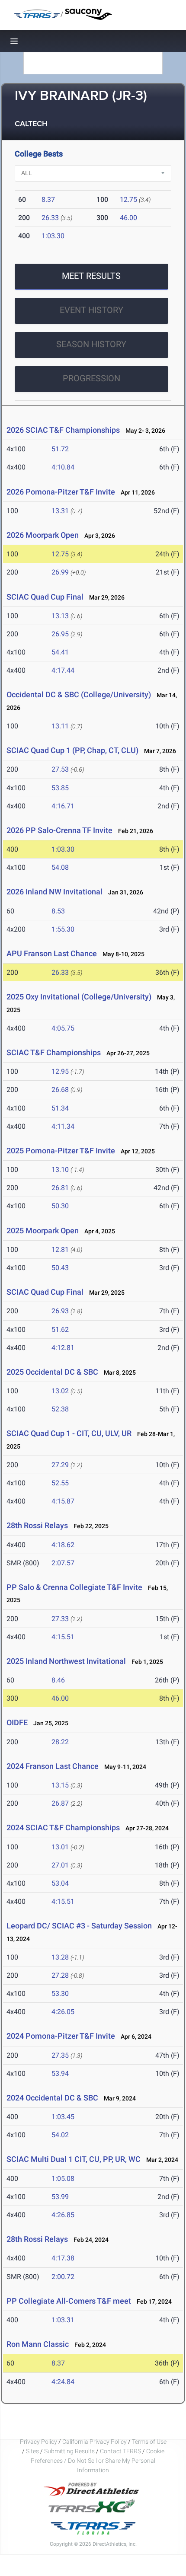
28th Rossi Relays (37, 1525)
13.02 (60, 1391)
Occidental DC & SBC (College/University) (79, 694)
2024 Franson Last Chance (53, 1766)
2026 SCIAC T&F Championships (63, 430)
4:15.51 (63, 1637)
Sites (32, 2451)
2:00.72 (63, 2277)
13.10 (60, 1170)
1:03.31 (63, 2320)
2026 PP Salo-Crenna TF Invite (59, 830)
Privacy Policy (38, 2442)
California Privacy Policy (95, 2442)
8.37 (48, 200)
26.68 (60, 1090)
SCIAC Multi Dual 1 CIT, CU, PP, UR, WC (74, 2159)
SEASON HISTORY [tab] (91, 344)
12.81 (60, 1250)
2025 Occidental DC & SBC (52, 1372)
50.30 (60, 1206)
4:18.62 (63, 1545)
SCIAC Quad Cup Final (45, 597)
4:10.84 (63, 467)
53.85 (60, 788)
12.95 (60, 1071)
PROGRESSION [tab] (91, 378)
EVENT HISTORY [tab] (91, 310)
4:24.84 (63, 2382)
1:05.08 (63, 2179)
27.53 (60, 769)
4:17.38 (63, 2258)
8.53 (58, 911)
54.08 (60, 867)
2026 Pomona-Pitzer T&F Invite (61, 492)
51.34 (60, 1108)
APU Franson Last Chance (52, 953)
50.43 (60, 1268)
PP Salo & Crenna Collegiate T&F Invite (74, 1587)
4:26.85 (63, 2215)
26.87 (60, 1803)
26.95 (60, 634)
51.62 (60, 1329)
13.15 (60, 1785)
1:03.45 (63, 2117)
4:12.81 (63, 1348)
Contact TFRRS (121, 2451)
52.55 (60, 1483)
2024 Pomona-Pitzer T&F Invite (61, 2036)
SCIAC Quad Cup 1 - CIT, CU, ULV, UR (69, 1433)
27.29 (60, 1465)
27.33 (60, 1619)
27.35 (60, 2055)
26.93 (60, 1311)
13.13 (60, 616)
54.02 (60, 2135)
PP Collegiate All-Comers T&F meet (69, 2301)
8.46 (58, 1680)
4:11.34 (63, 1126)
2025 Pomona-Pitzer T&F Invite (61, 1151)
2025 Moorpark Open (43, 1231)
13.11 (60, 726)
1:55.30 (63, 929)
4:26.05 (63, 2012)
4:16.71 (63, 806)
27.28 (60, 1975)
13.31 (60, 511)
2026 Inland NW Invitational (55, 892)
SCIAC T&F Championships (54, 1052)
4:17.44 (63, 670)
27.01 (60, 1865)
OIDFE (17, 1722)
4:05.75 (63, 1028)
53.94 (60, 2073)
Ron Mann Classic (38, 2344)
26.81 (60, 1188)
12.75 (128, 200)
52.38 (60, 1409)
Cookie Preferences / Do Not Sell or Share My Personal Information (98, 2461)
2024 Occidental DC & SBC (52, 2098)
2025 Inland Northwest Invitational (66, 1661)
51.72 (60, 449)
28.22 (60, 1742)
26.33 (50, 218)
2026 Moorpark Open (43, 535)
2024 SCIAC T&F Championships (63, 1827)
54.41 (60, 652)
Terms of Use (149, 2442)
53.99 (60, 2197)
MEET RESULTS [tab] (91, 276)
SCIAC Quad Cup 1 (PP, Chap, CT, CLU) (73, 750)
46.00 (128, 218)
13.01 (60, 1847)
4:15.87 (63, 1501)
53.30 (60, 1993)
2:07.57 (63, 1563)
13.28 (60, 1957)
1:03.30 (53, 236)
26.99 (60, 572)
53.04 (60, 1883)
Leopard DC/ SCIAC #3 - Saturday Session (79, 1926)
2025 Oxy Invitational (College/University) (79, 997)
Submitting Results (69, 2451)
